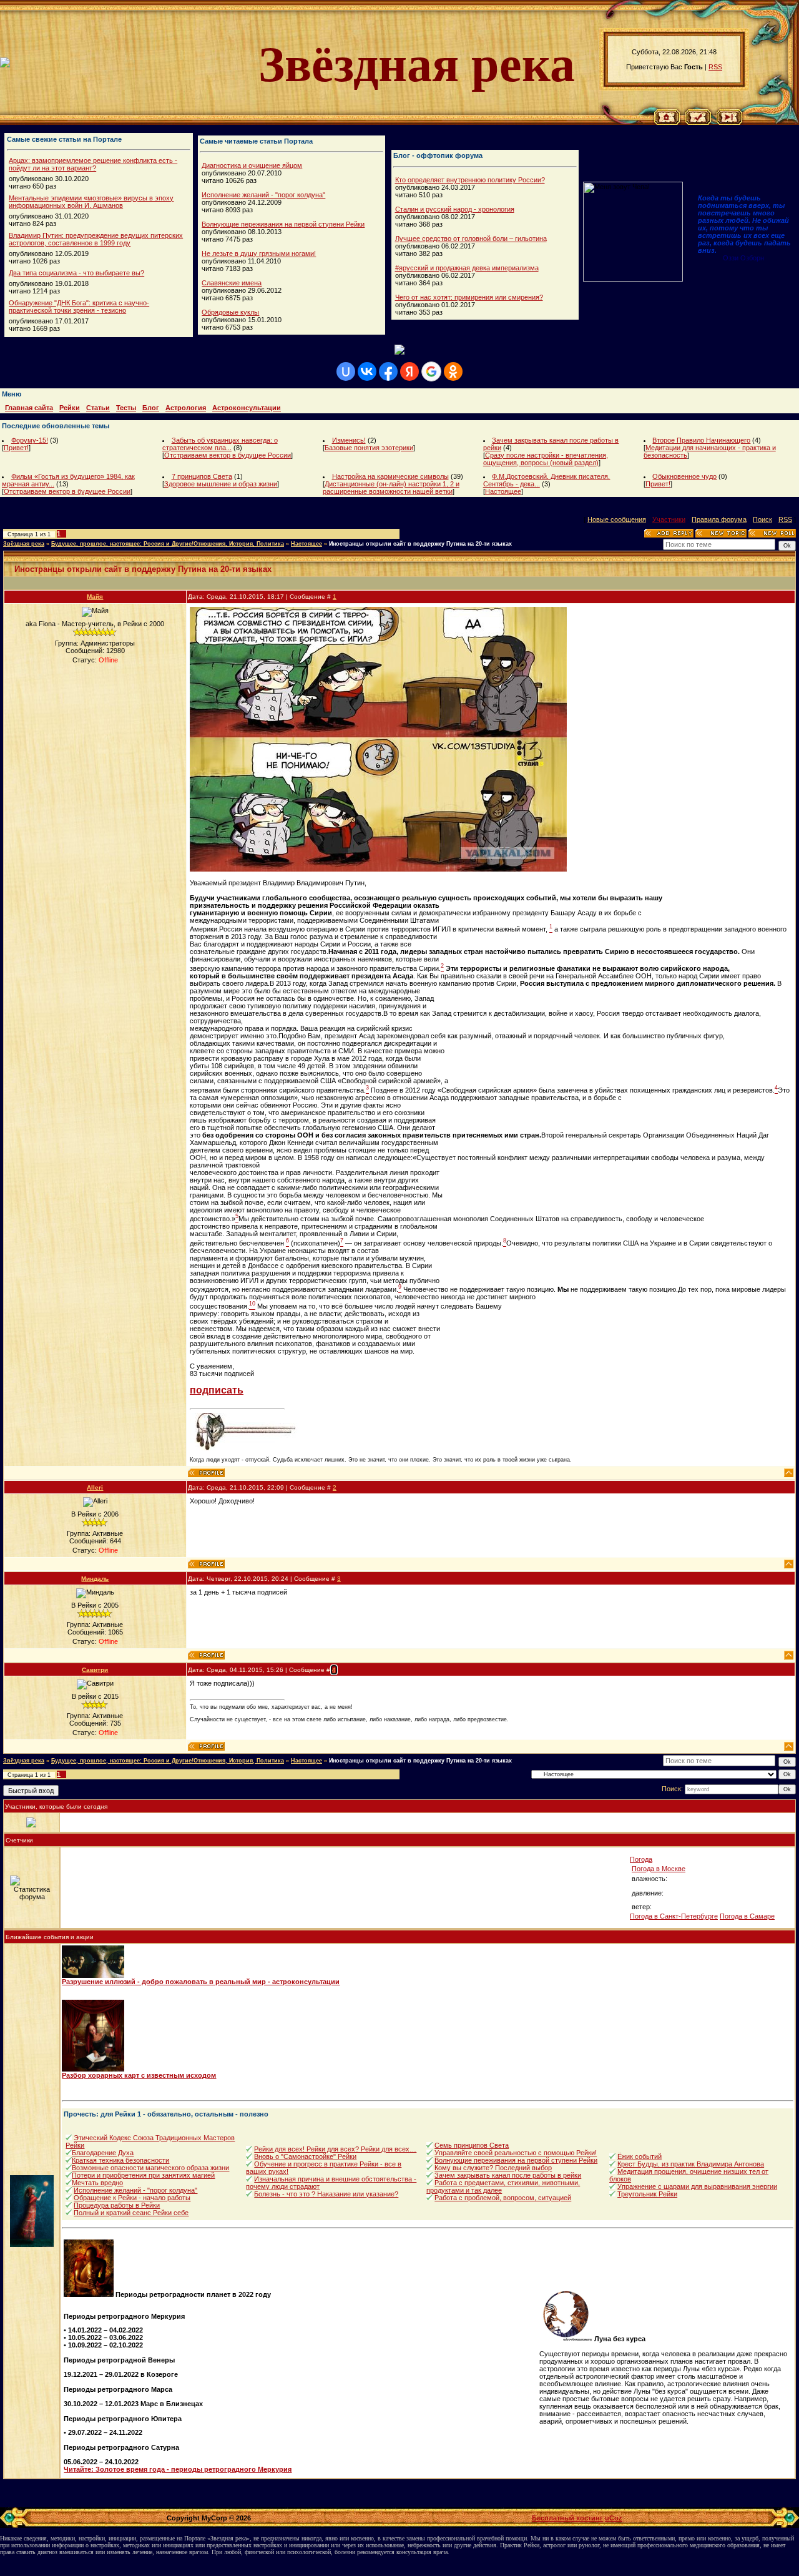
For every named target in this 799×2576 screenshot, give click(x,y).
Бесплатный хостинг (567, 2518)
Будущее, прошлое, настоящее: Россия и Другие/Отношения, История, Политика (168, 544)
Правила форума (719, 519)
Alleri (95, 1487)
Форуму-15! (30, 440)
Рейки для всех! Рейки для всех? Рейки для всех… (335, 2149)
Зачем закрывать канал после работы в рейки (508, 2175)
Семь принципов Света (472, 2145)
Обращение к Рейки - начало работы (132, 2198)
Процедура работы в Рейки (117, 2205)
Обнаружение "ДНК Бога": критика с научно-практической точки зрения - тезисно (79, 307)
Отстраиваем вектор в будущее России (228, 455)
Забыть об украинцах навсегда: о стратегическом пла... (220, 444)
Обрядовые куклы (230, 312)
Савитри (95, 1670)
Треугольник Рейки (647, 2194)
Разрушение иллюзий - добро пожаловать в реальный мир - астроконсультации (201, 1982)
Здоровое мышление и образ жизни (221, 484)
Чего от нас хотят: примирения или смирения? (469, 297)
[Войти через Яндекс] (409, 371)
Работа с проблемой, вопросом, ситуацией (503, 2198)
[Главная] (667, 122)
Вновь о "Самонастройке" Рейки (305, 2156)
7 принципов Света (202, 476)
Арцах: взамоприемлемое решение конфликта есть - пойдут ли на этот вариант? (93, 164)
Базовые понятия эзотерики (369, 448)
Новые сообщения (617, 519)
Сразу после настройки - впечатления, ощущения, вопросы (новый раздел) (546, 459)
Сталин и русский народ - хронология (455, 209)
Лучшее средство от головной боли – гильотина (471, 238)
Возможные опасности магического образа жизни (150, 2168)
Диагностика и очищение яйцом (252, 165)
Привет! (16, 448)
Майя (95, 597)
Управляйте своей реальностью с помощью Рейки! (516, 2153)
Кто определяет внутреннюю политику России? (470, 180)
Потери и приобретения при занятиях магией (143, 2175)
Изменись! (349, 440)
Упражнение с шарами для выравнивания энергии (697, 2186)
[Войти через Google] (431, 371)
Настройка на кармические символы (390, 476)
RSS (715, 67)
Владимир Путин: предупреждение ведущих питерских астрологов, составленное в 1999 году (96, 239)
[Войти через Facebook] (388, 371)
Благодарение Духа (103, 2153)
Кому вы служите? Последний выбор (493, 2168)
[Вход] (729, 122)
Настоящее (503, 491)
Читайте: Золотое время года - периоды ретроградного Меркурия (178, 2469)
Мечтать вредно (97, 2183)
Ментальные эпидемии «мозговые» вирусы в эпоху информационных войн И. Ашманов (91, 202)
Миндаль (95, 1579)
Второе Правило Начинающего (701, 440)
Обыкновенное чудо (684, 476)
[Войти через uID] (346, 371)
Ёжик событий (640, 2156)
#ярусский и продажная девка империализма (467, 268)
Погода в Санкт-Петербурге (674, 1916)
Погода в (659, 1869)
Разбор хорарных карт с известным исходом (139, 2075)
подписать (217, 1390)
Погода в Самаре (747, 1916)
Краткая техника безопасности (120, 2160)
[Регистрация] (698, 122)
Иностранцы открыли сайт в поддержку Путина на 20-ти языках (420, 544)
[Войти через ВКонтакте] (367, 371)
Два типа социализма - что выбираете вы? (76, 273)
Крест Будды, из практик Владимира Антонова (691, 2164)
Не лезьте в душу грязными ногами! (259, 253)
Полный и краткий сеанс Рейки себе (131, 2213)
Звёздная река (24, 544)
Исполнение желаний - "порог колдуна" (263, 195)
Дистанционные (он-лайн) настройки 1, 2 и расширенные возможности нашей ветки (391, 488)
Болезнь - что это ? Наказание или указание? (326, 2194)
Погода (641, 1859)
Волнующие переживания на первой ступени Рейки (283, 224)
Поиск (762, 519)
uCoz (614, 2518)
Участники (669, 519)
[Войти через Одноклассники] (453, 371)
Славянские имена (232, 283)
